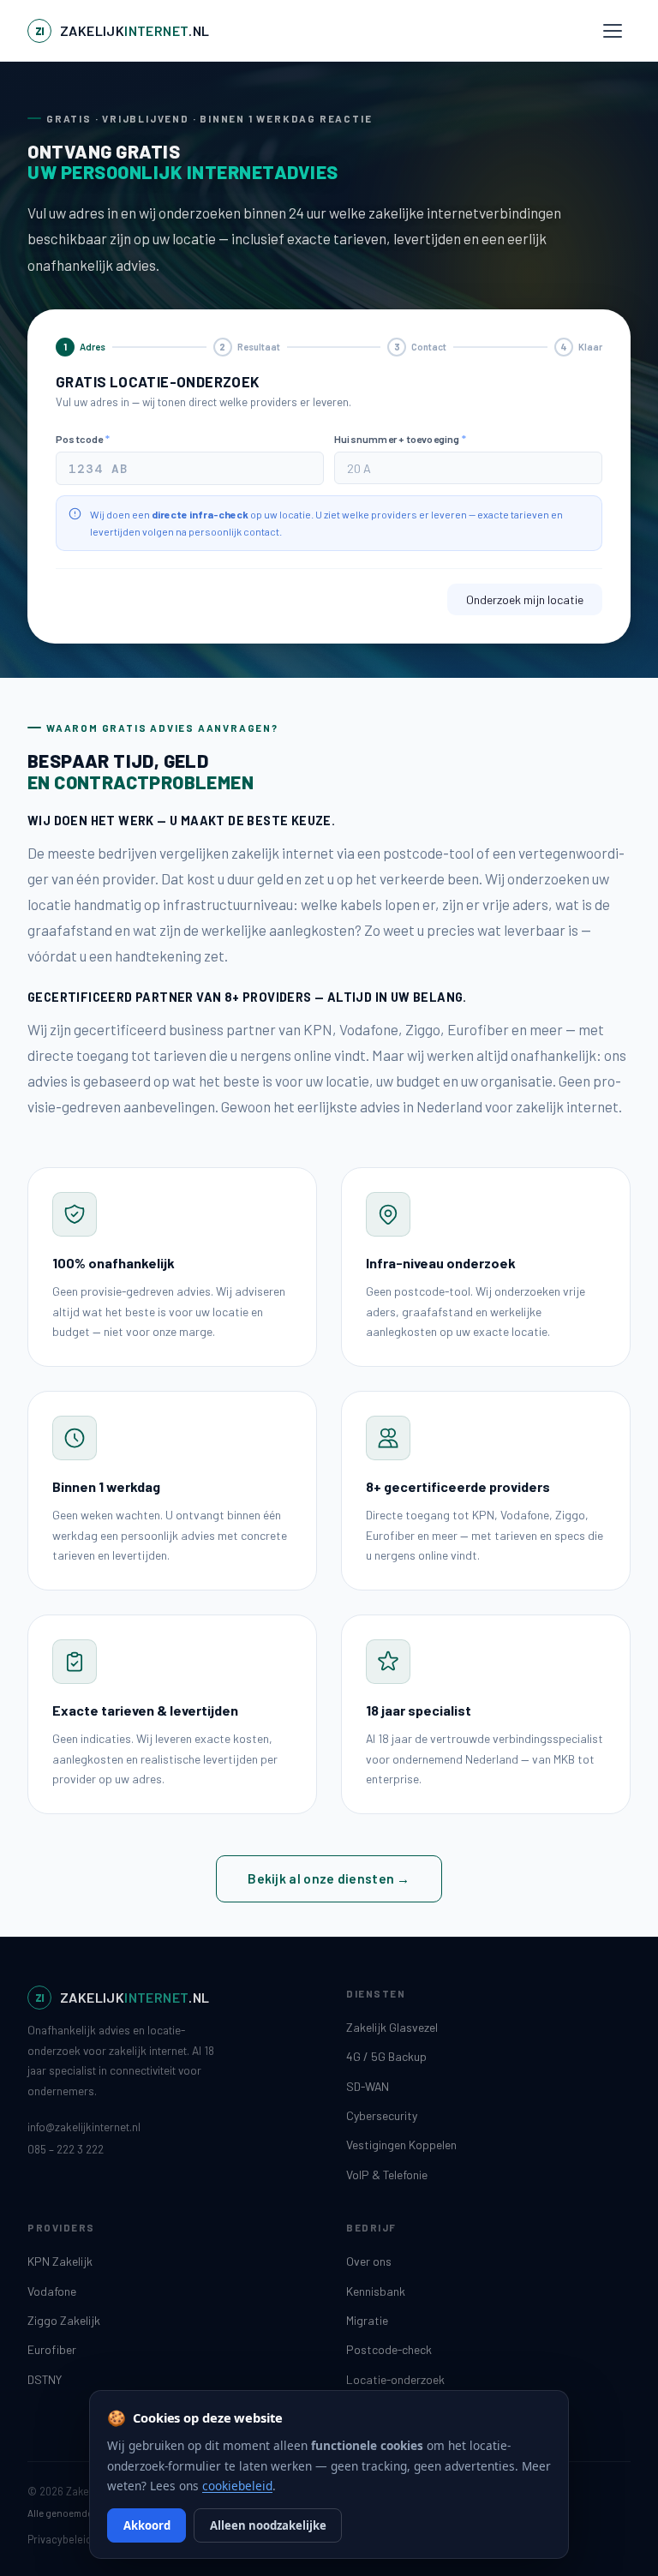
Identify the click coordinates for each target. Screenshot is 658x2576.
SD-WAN (368, 2086)
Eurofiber (52, 2349)
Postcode (83, 439)
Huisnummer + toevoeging (400, 439)
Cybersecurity (382, 2115)
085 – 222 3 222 (66, 2149)
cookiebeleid (237, 2486)
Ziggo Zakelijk (64, 2320)
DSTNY (45, 2379)
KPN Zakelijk (60, 2261)
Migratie (367, 2320)
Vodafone (52, 2291)
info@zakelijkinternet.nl (84, 2127)
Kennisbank (376, 2291)
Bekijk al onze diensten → (329, 1878)
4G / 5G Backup (386, 2056)
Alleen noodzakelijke (268, 2525)
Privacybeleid (60, 2539)
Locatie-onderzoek (395, 2379)
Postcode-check (389, 2349)
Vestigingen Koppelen (401, 2145)
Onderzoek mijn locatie (525, 599)
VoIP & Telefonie (387, 2175)
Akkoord (147, 2525)
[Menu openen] (613, 31)
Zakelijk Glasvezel (392, 2027)
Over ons (369, 2261)
